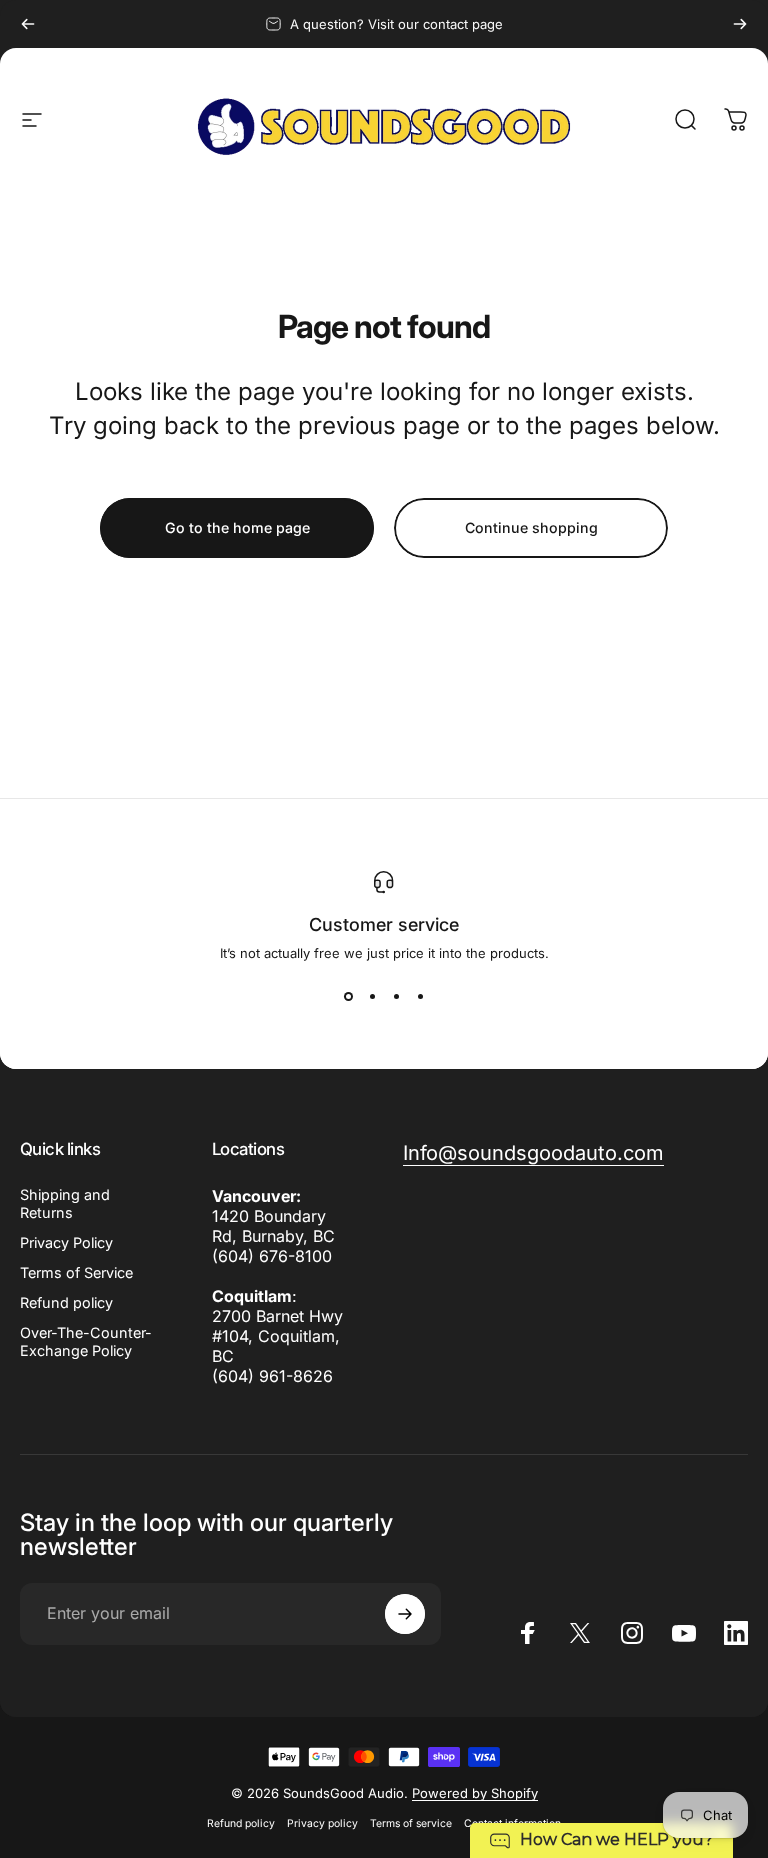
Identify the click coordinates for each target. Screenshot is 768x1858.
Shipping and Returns (65, 1203)
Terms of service (411, 1823)
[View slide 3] (396, 997)
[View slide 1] (348, 997)
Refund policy (66, 1302)
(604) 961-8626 (272, 1376)
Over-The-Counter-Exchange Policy (86, 1341)
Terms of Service (76, 1272)
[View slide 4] (420, 997)
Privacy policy (322, 1823)
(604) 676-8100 (272, 1256)
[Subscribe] (405, 1614)
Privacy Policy (66, 1242)
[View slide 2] (372, 997)
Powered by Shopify (475, 1793)
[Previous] (28, 24)
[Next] (740, 24)
